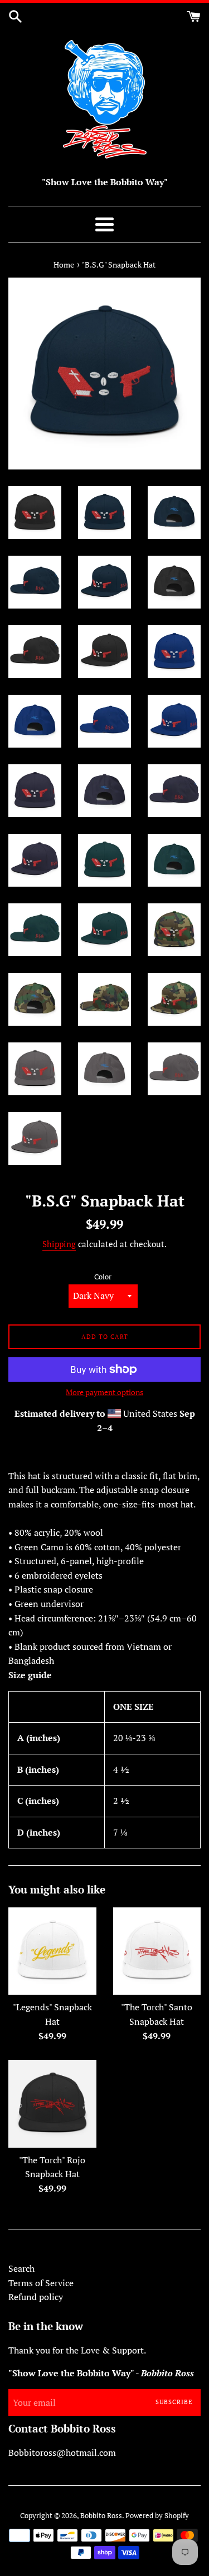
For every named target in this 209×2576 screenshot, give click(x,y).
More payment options (104, 1392)
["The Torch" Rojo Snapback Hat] (52, 2104)
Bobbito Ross (101, 2516)
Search (21, 2268)
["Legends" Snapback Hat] (52, 1951)
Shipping (59, 1244)
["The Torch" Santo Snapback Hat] (157, 1951)
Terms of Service (41, 2283)
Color (103, 1277)
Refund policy (36, 2297)
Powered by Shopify (157, 2516)
